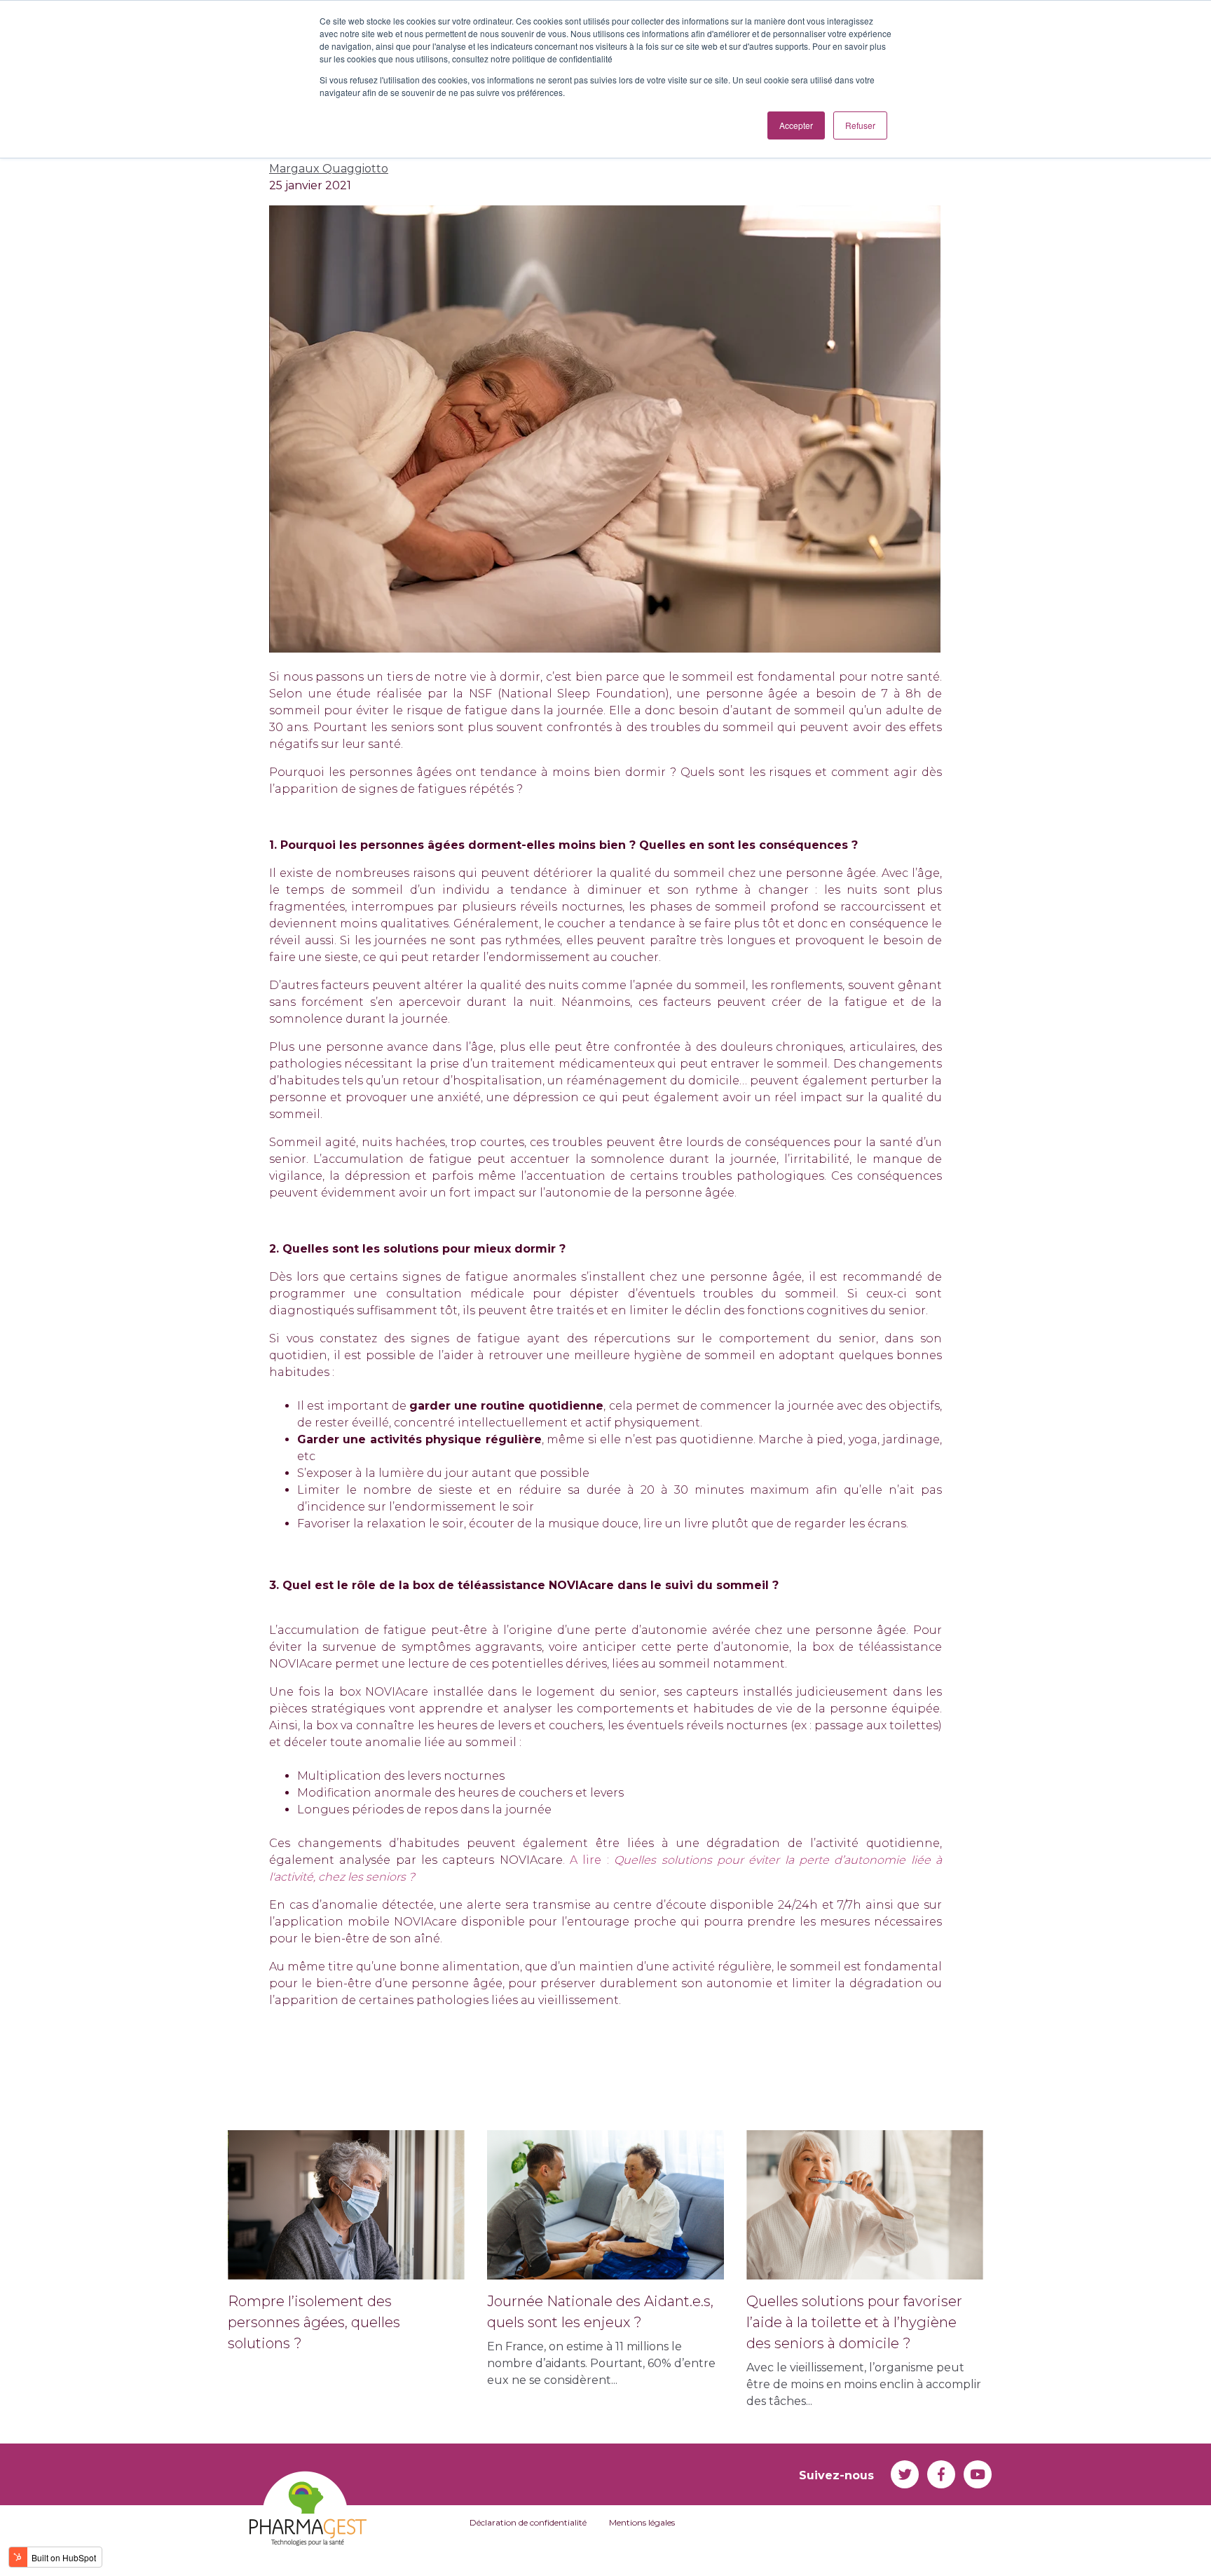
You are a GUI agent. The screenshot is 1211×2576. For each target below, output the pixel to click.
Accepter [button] (796, 125)
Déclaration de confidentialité (528, 2522)
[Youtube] (978, 2474)
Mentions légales (642, 2522)
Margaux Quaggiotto (329, 169)
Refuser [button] (860, 125)
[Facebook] (941, 2474)
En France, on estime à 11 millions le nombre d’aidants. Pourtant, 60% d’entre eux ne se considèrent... (601, 2340)
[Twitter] (905, 2474)
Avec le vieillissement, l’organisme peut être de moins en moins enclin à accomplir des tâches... (864, 2350)
